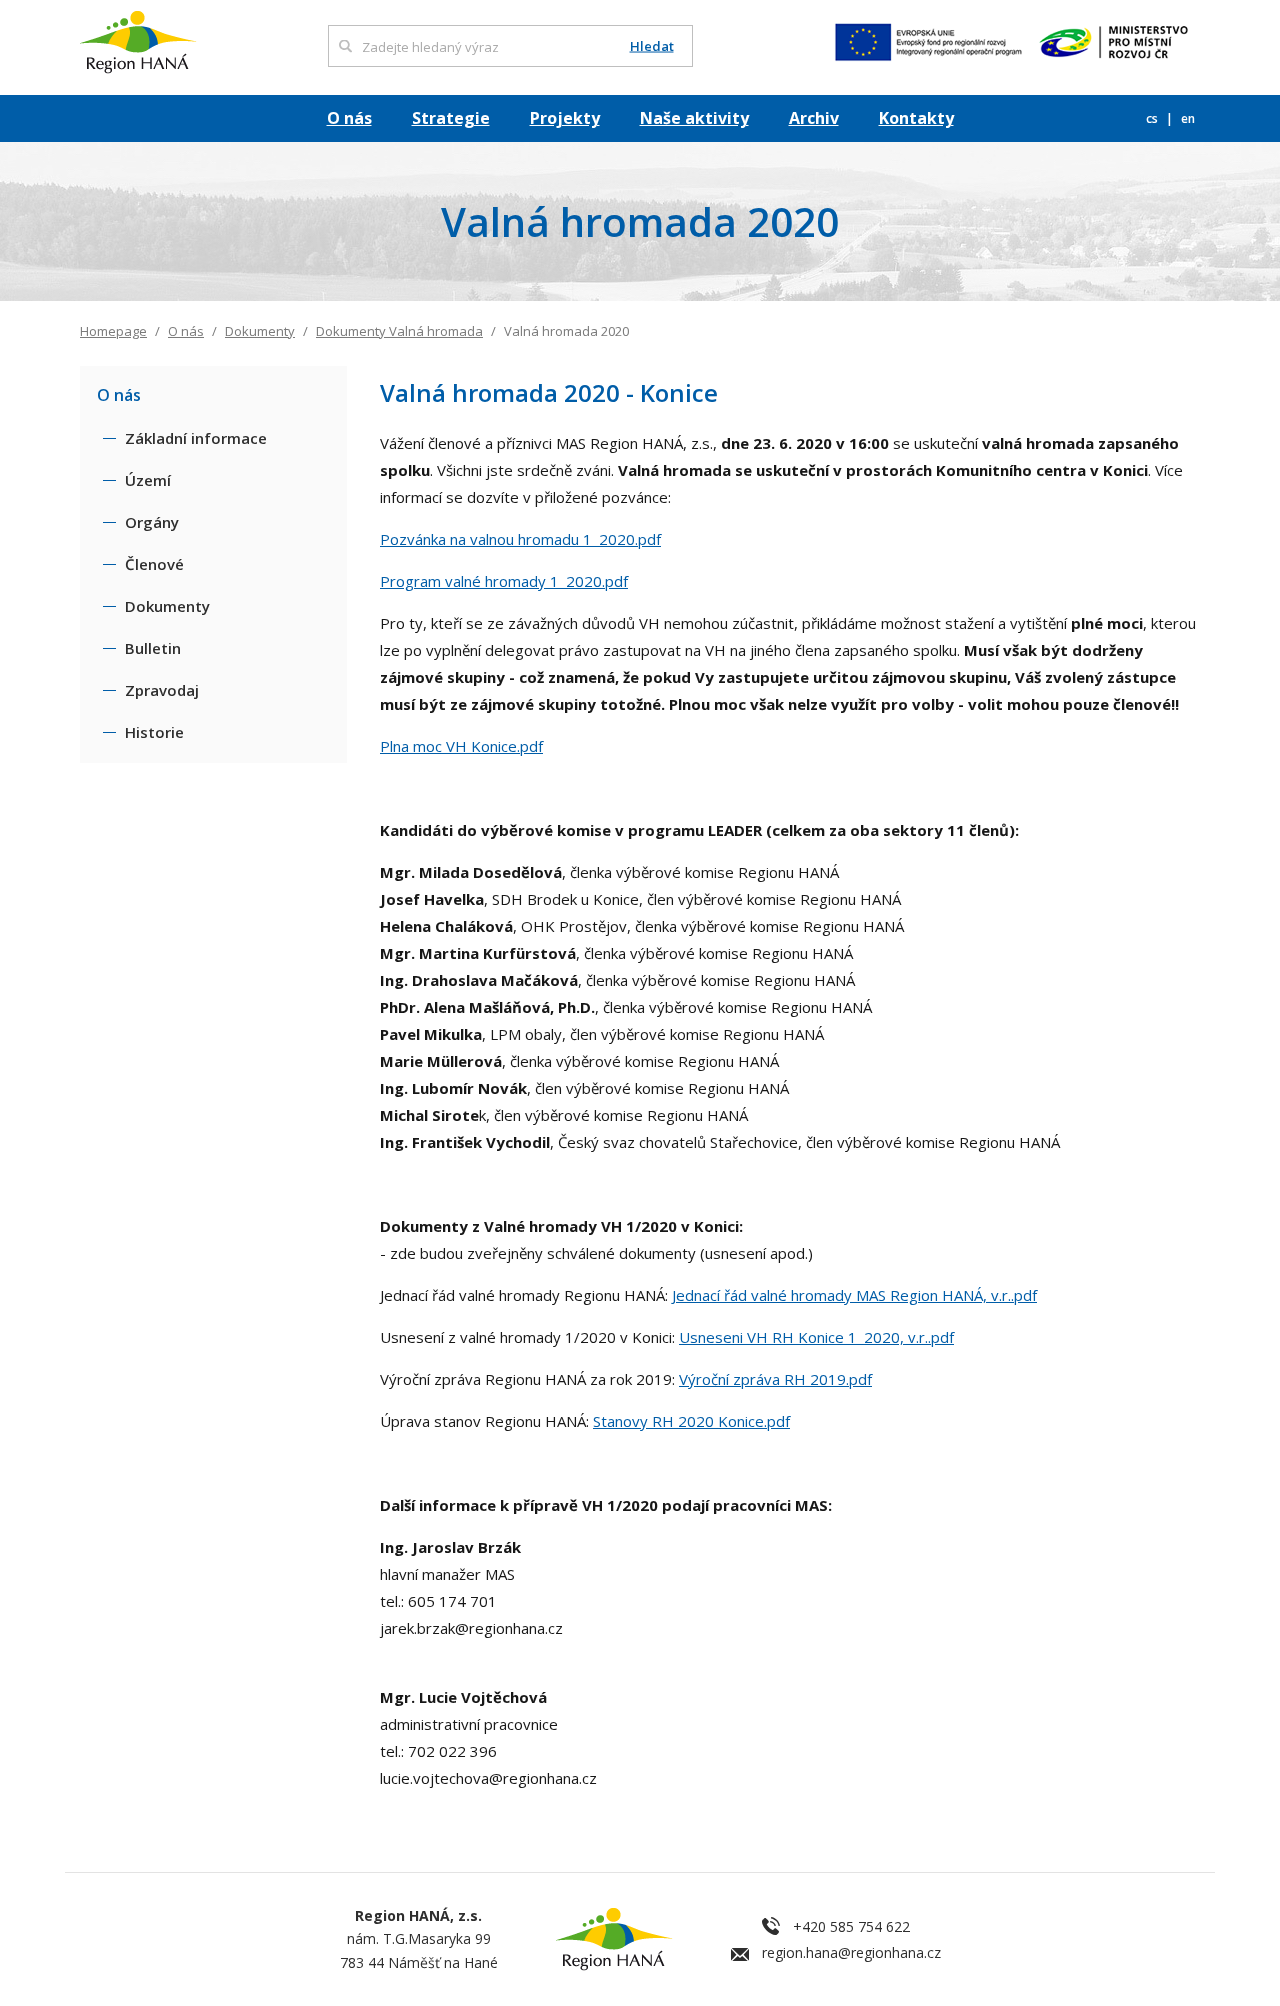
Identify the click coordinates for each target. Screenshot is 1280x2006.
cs (1153, 118)
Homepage (113, 331)
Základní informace (196, 438)
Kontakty (916, 118)
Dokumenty (260, 331)
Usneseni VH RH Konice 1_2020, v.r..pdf (816, 1337)
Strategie (451, 118)
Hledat (652, 46)
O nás (349, 118)
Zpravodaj (162, 690)
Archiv (814, 118)
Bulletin (153, 648)
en (1188, 118)
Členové (154, 564)
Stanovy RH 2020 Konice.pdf (691, 1421)
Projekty (565, 118)
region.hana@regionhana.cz (851, 1952)
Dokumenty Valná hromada (399, 331)
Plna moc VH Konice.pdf (461, 746)
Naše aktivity (694, 118)
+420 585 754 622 (851, 1926)
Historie (154, 732)
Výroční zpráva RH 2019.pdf (775, 1379)
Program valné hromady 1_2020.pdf (504, 581)
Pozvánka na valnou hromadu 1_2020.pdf (520, 539)
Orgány (152, 522)
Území (148, 480)
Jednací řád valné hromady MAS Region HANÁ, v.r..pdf (854, 1295)
